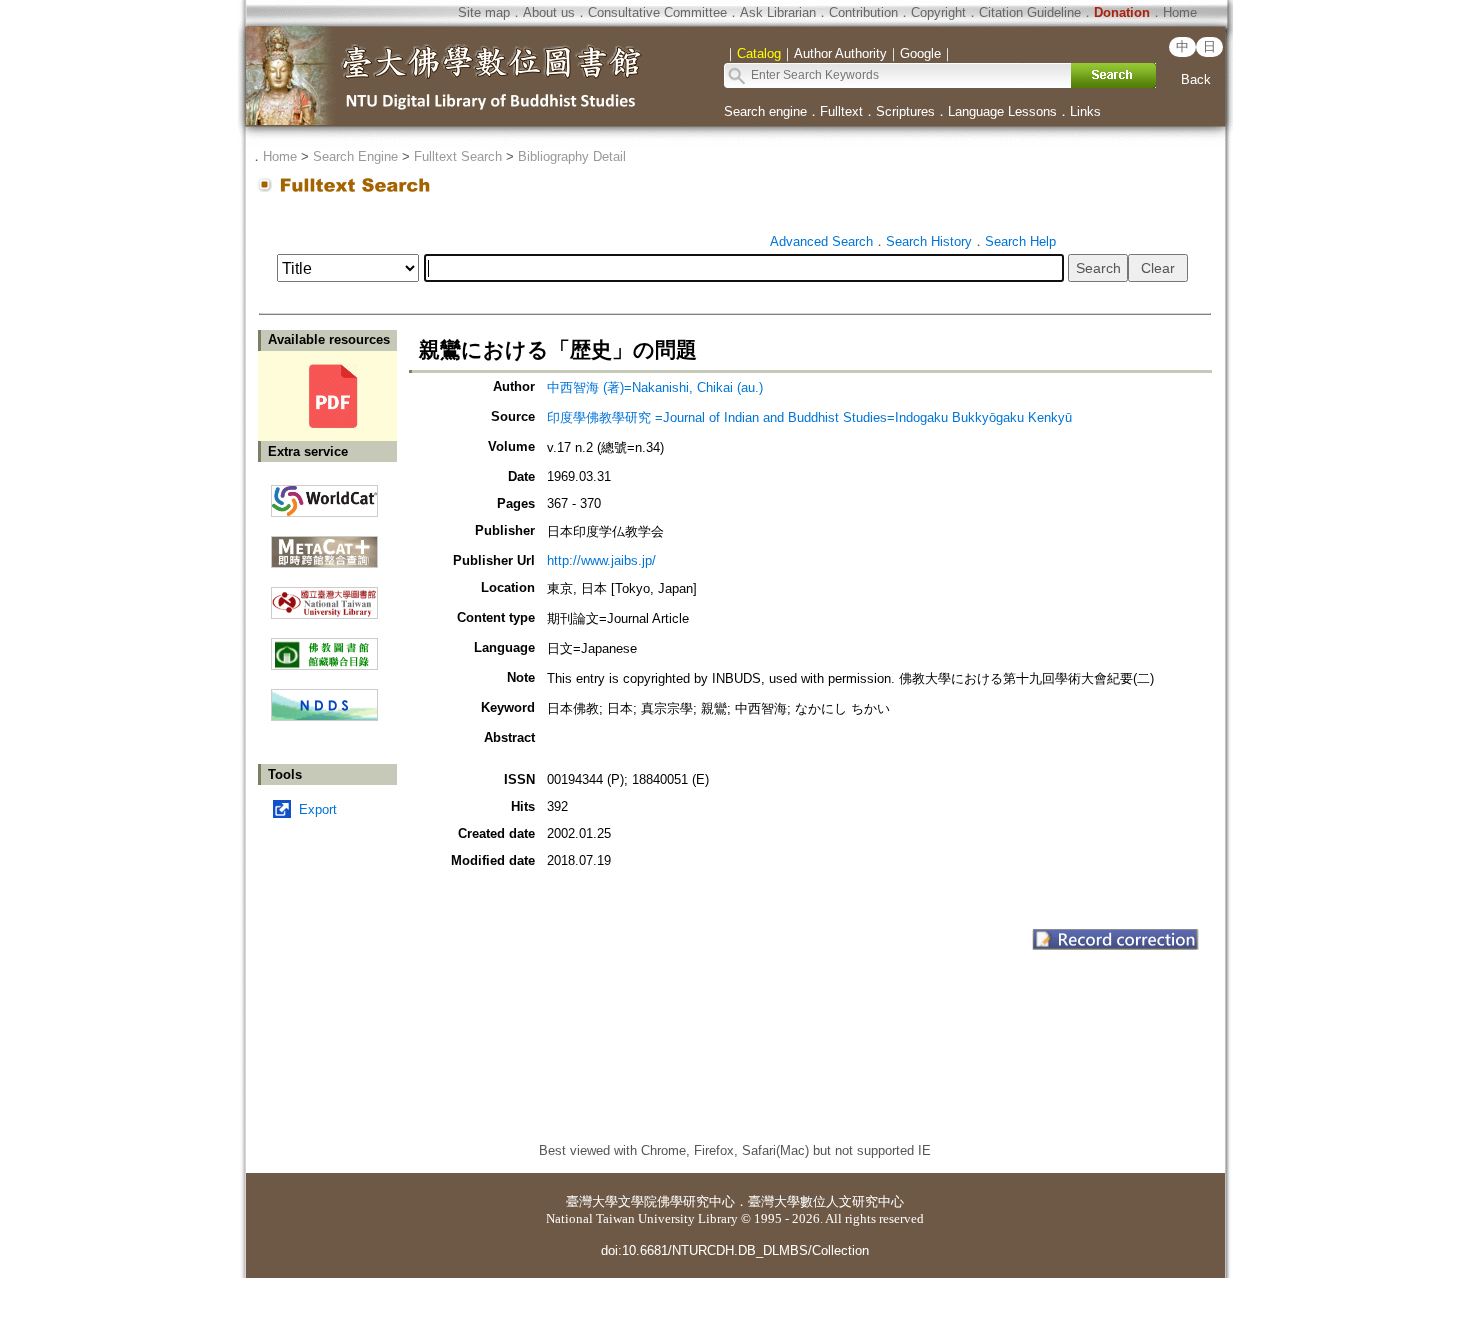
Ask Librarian (778, 12)
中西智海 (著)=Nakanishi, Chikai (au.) (655, 387)
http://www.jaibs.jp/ (601, 560)
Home (1180, 12)
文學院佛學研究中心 (676, 1201)
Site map (484, 12)
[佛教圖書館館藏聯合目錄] (324, 646)
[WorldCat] (324, 496)
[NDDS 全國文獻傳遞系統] (324, 716)
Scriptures (905, 111)
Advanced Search (821, 241)
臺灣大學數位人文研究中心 (826, 1201)
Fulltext (841, 111)
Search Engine (355, 156)
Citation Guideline (1030, 12)
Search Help (1020, 241)
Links (1085, 111)
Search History (929, 241)
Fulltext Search (458, 156)
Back (1196, 79)
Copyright (938, 12)
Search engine (765, 111)
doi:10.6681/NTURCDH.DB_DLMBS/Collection (735, 1250)
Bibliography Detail (572, 156)
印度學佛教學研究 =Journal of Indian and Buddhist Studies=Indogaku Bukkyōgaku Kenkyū (809, 417)
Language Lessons (1002, 111)
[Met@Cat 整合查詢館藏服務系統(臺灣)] (324, 544)
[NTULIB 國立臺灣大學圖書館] (324, 595)
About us (549, 12)
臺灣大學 (592, 1201)
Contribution (863, 12)
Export (318, 809)
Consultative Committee (657, 12)
